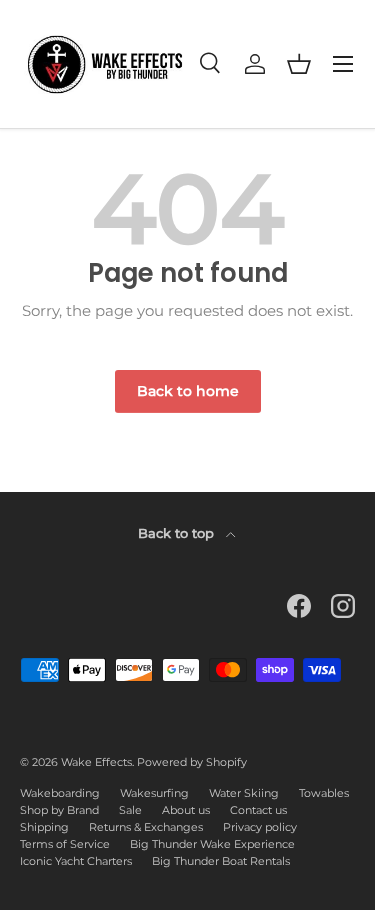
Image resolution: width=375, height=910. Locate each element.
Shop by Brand (59, 810)
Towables (324, 793)
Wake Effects (96, 762)
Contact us (258, 810)
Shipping (44, 827)
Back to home (188, 391)
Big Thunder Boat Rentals (221, 861)
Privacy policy (260, 827)
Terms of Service (65, 844)
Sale (130, 810)
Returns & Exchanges (146, 827)
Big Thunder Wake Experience (212, 844)
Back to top (178, 533)
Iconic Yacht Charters (76, 861)
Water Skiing (244, 793)
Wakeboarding (60, 793)
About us (186, 810)
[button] (299, 64)
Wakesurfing (154, 793)
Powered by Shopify (192, 762)
